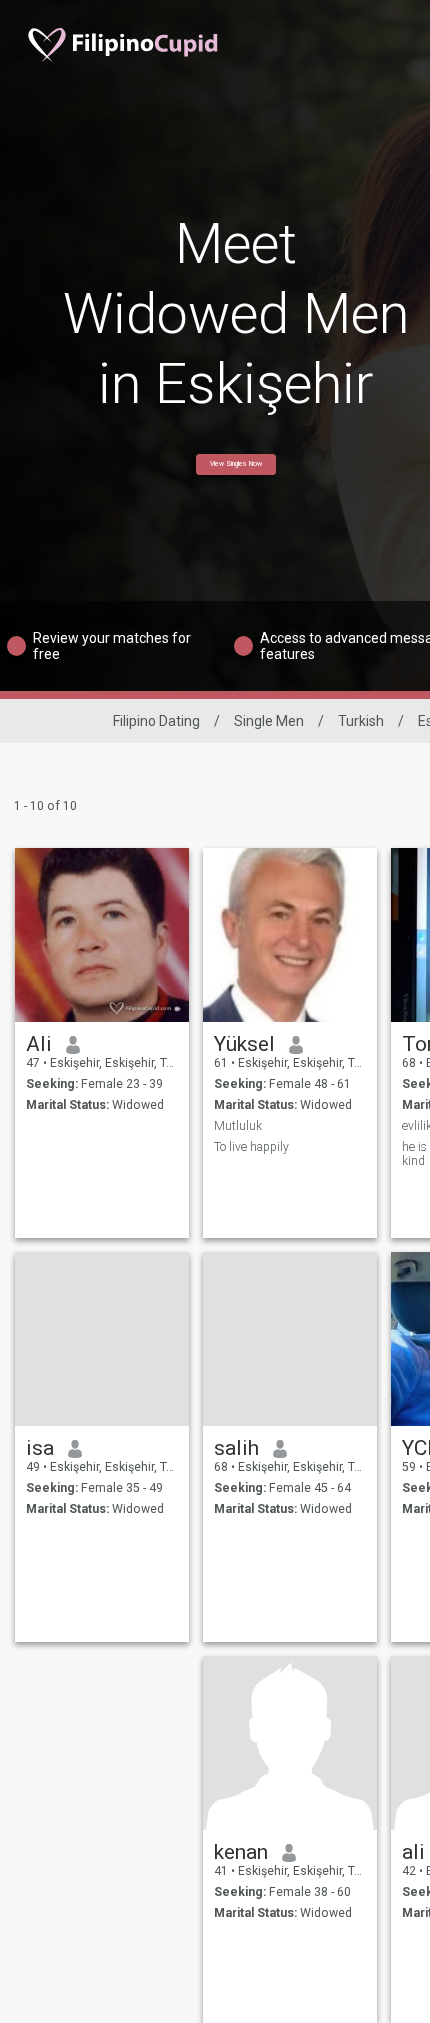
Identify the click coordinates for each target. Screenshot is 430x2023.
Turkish (361, 721)
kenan (241, 1852)
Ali (39, 1044)
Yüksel (244, 1044)
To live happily (251, 1147)
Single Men (269, 721)
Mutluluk (238, 1126)
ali (413, 1852)
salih (236, 1448)
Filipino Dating (156, 721)
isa (40, 1448)
